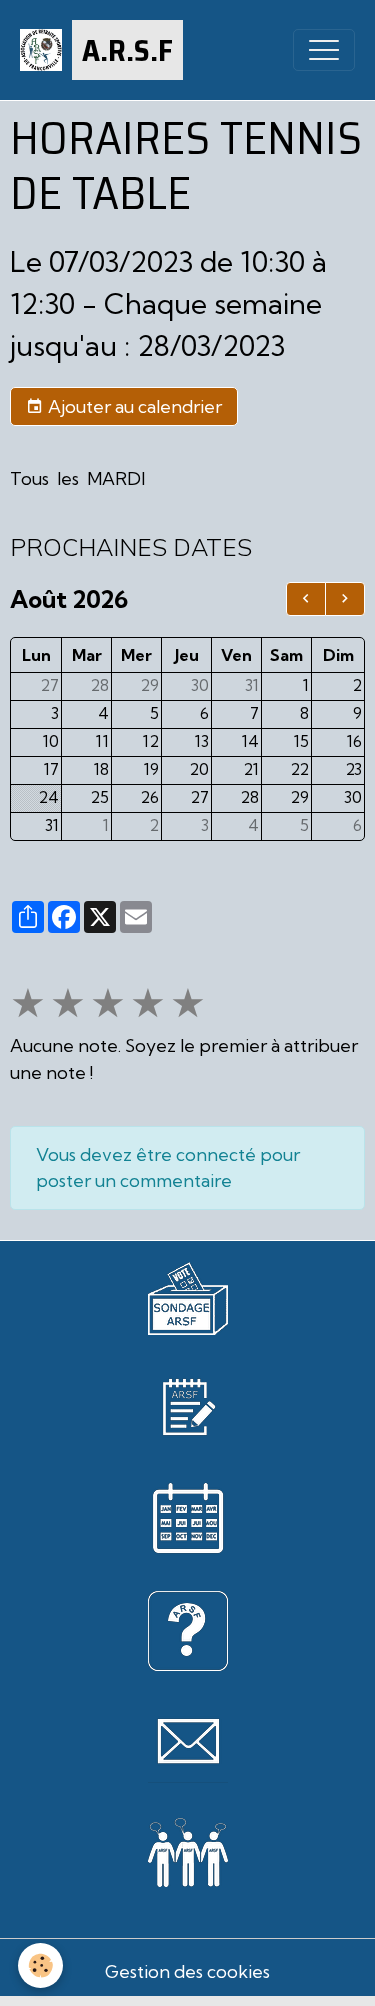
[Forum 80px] (188, 1849)
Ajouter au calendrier (133, 406)
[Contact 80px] (188, 1741)
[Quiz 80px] (188, 1629)
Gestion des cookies (187, 1971)
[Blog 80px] (188, 1405)
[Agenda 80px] (188, 1517)
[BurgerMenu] (324, 50)
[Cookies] (40, 1965)
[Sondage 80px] (188, 1296)
